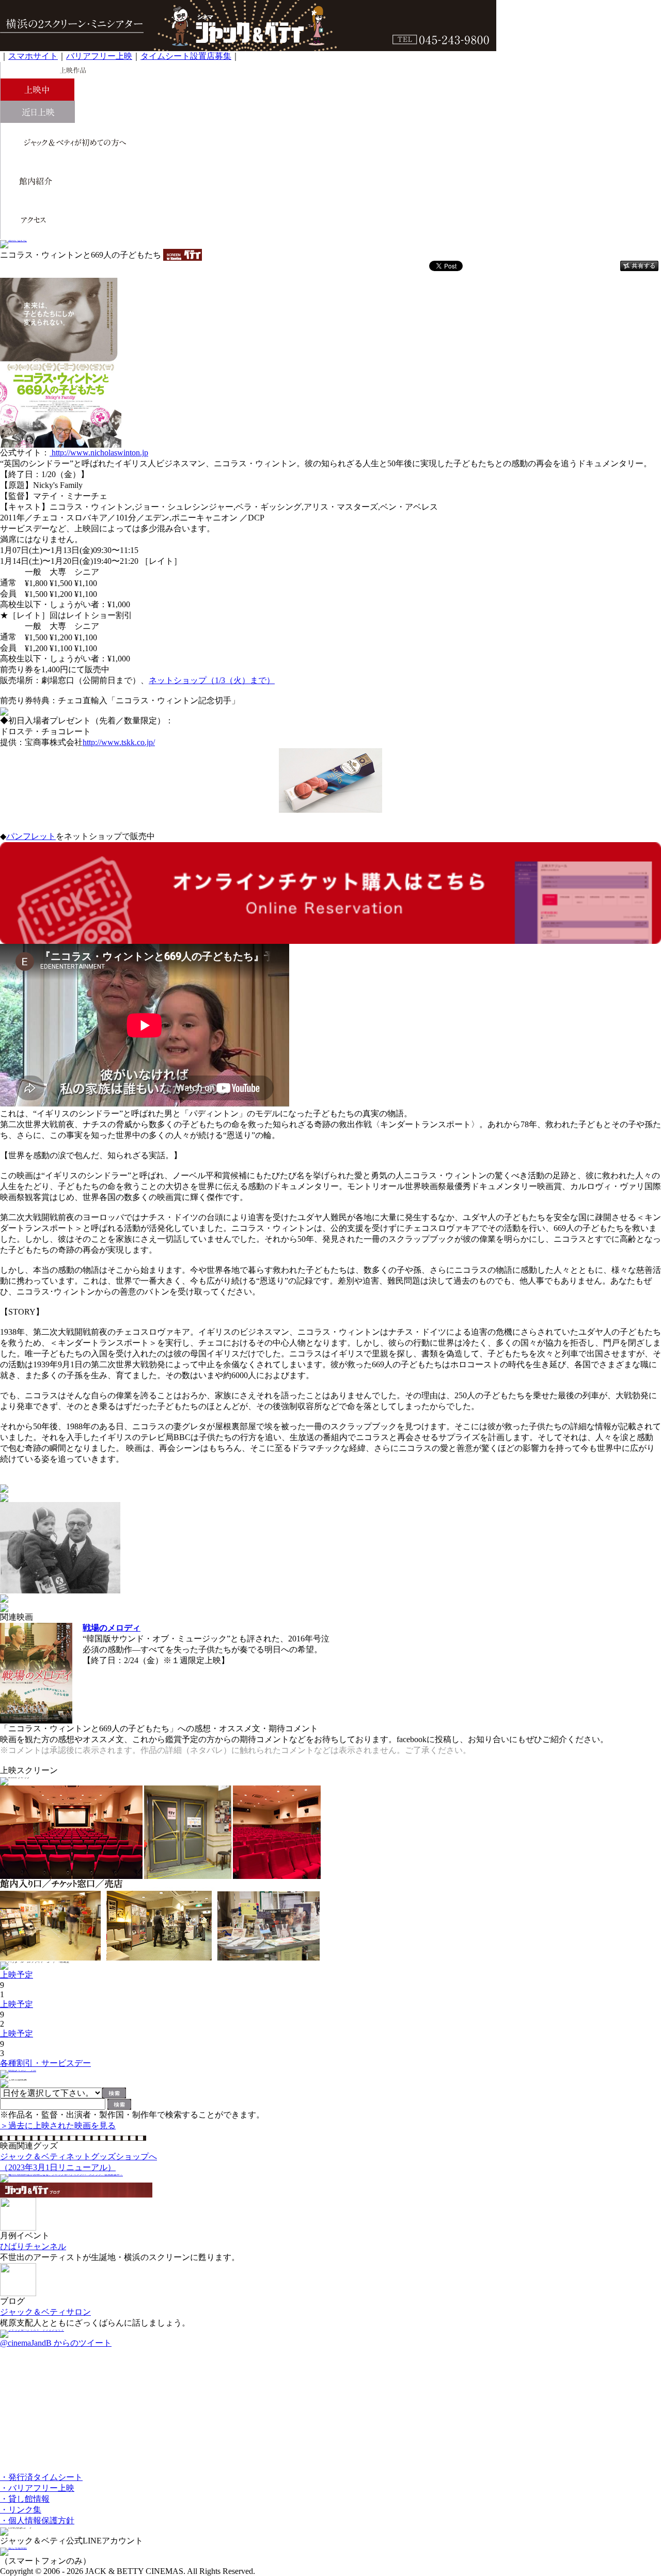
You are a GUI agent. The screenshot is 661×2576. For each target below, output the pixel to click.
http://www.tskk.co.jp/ (119, 742)
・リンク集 (21, 2510)
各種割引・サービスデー (45, 2063)
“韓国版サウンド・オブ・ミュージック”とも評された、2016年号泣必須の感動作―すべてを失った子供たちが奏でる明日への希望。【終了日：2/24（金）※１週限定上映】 (206, 1649)
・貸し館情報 (25, 2499)
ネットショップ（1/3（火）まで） (212, 680)
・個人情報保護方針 (37, 2520)
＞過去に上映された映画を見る (58, 2125)
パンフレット (31, 836)
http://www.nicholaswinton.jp (99, 453)
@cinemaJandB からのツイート (56, 2343)
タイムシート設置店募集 (186, 56)
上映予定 (17, 1975)
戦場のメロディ (112, 1628)
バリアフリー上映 (99, 56)
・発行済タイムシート (41, 2477)
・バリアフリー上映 (37, 2488)
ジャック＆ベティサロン (45, 2312)
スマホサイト (33, 56)
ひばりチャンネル (33, 2246)
